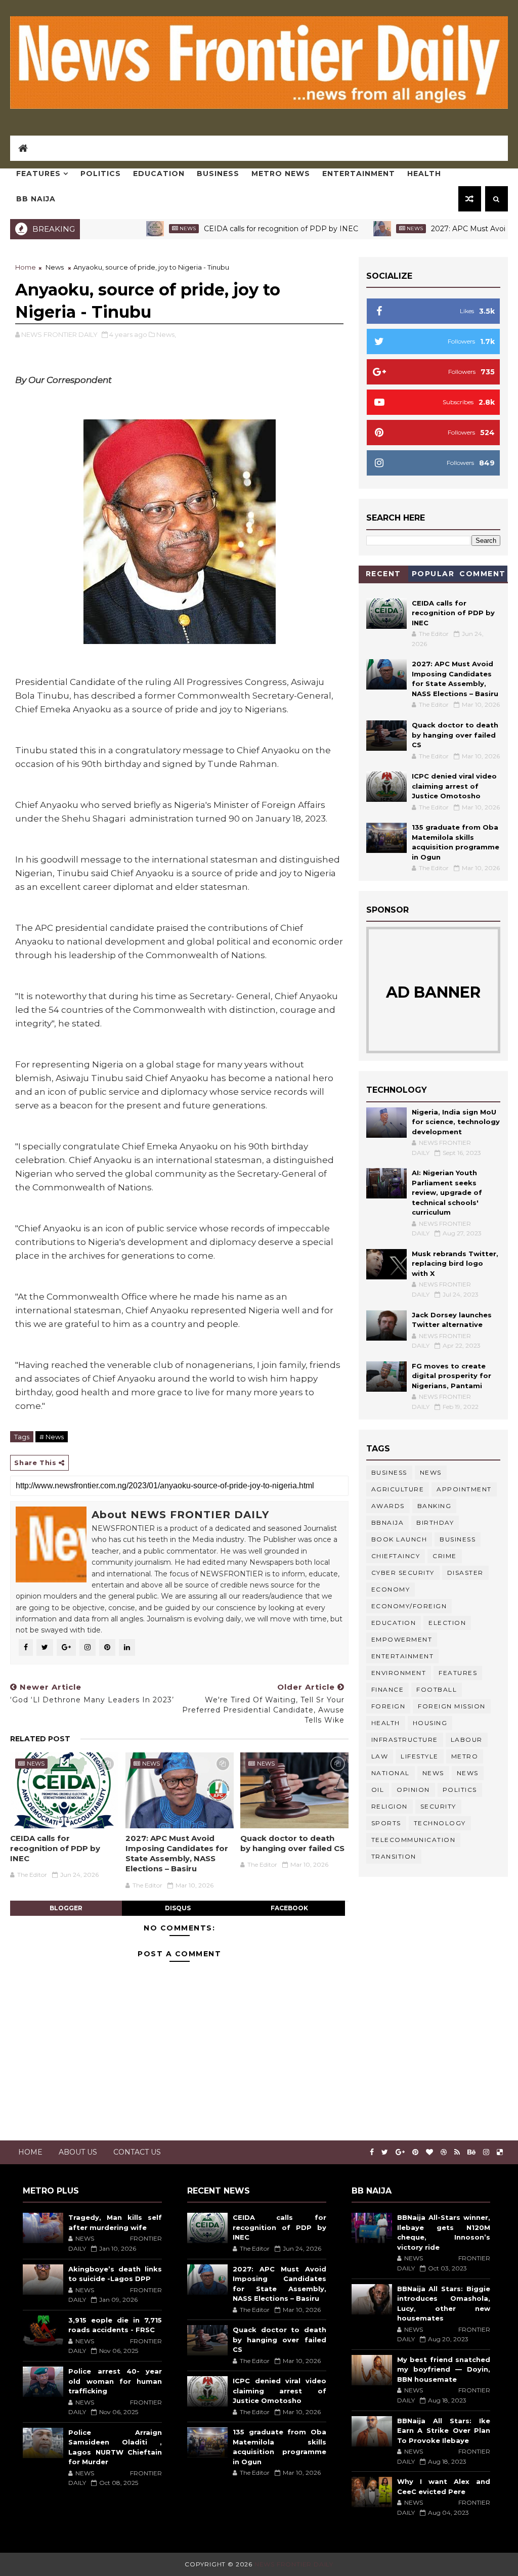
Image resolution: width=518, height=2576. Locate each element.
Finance (388, 1689)
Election (447, 1623)
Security (438, 1806)
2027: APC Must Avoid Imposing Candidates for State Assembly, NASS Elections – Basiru (177, 1854)
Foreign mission (452, 1706)
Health (424, 174)
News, (166, 334)
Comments (483, 575)
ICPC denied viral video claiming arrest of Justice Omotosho (454, 786)
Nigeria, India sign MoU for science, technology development (456, 1122)
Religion (390, 1806)
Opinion (413, 1790)
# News (52, 1437)
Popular (433, 574)
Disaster (465, 1573)
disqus (178, 1908)
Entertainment (359, 174)
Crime (445, 1556)
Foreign (388, 1706)
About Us (78, 2152)
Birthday (435, 1522)
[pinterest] (415, 2152)
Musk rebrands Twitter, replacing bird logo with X (455, 1263)
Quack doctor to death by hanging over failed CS (292, 1843)
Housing (430, 1723)
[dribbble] (444, 2152)
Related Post (40, 1739)
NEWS (468, 1773)
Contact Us (137, 2152)
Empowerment (402, 1639)
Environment (399, 1673)
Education (159, 174)
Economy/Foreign (409, 1606)
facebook (289, 1908)
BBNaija (388, 1522)
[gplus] (400, 2152)
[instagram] (486, 2152)
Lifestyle (420, 1756)
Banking (435, 1506)
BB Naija (36, 199)
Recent (383, 574)
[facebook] (372, 2152)
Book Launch (399, 1539)
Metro (465, 1756)
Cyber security (403, 1573)
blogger (66, 1908)
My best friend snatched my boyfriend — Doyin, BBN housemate (444, 2369)
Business (218, 174)
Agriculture (398, 1489)
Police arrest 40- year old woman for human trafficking (115, 2381)
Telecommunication (414, 1840)
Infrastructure (405, 1740)
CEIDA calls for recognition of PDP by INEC (229, 229)
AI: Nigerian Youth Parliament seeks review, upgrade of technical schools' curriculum (447, 1192)
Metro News (281, 174)
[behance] (471, 2152)
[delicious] (500, 2152)
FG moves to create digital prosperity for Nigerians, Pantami (451, 1376)
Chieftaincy (396, 1556)
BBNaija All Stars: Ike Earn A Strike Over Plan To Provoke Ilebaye (444, 2431)
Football (437, 1689)
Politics (101, 174)
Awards (388, 1506)
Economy (391, 1589)
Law (380, 1756)
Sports (386, 1823)
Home (26, 267)
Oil (378, 1790)
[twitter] (385, 2152)
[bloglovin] (429, 2152)
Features (38, 174)
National (391, 1773)
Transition (394, 1856)
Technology (440, 1823)
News (136, 228)
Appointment (464, 1489)
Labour (467, 1740)
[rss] (457, 2152)
